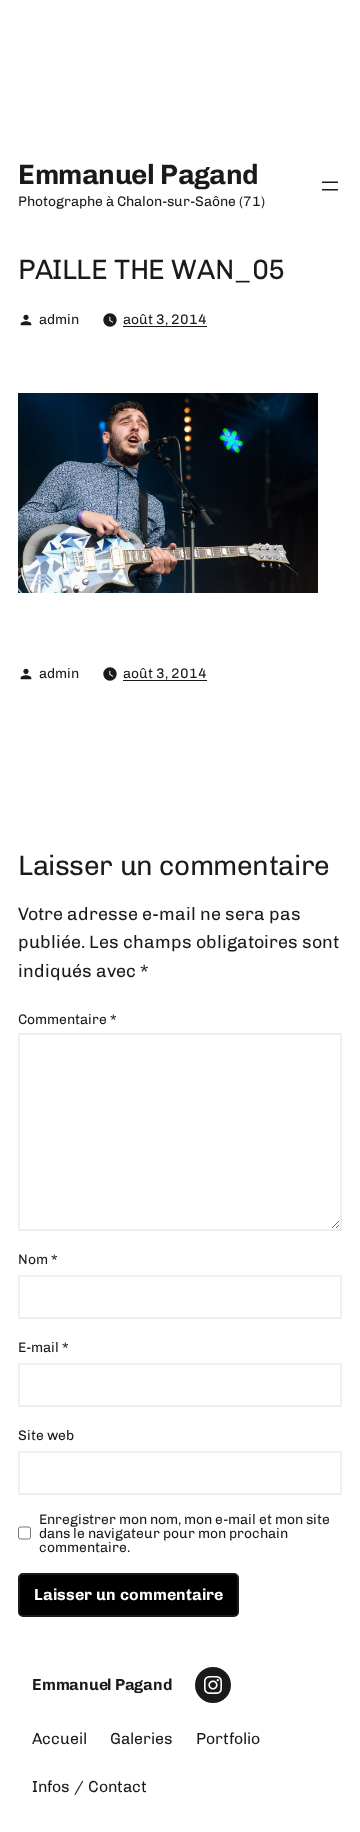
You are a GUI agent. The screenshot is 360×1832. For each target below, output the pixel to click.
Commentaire (67, 1019)
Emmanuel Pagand (138, 174)
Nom (38, 1259)
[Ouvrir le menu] (330, 186)
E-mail (43, 1347)
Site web (46, 1435)
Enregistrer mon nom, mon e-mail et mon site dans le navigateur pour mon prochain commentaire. (184, 1534)
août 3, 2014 (165, 319)
